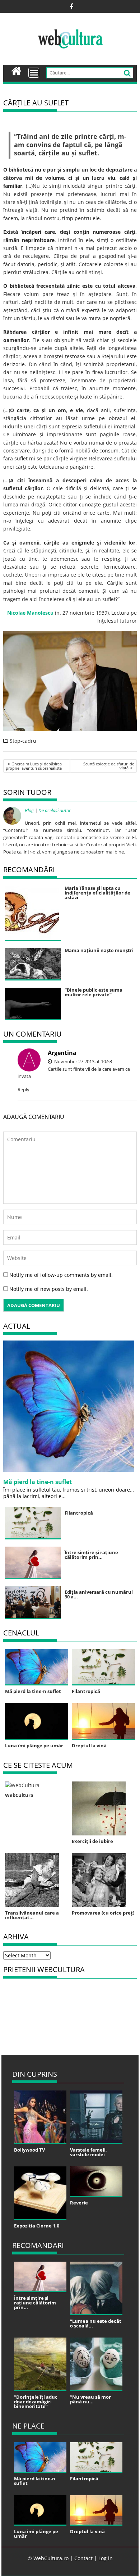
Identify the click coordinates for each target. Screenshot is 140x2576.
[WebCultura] (16, 70)
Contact (83, 2558)
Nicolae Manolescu (30, 613)
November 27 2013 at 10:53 (83, 1061)
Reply (24, 1089)
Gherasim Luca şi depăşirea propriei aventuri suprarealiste (34, 766)
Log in (106, 2558)
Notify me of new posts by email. (49, 1289)
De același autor (55, 810)
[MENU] (34, 73)
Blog (29, 810)
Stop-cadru (23, 741)
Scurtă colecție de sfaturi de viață (109, 766)
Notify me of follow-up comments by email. (61, 1275)
